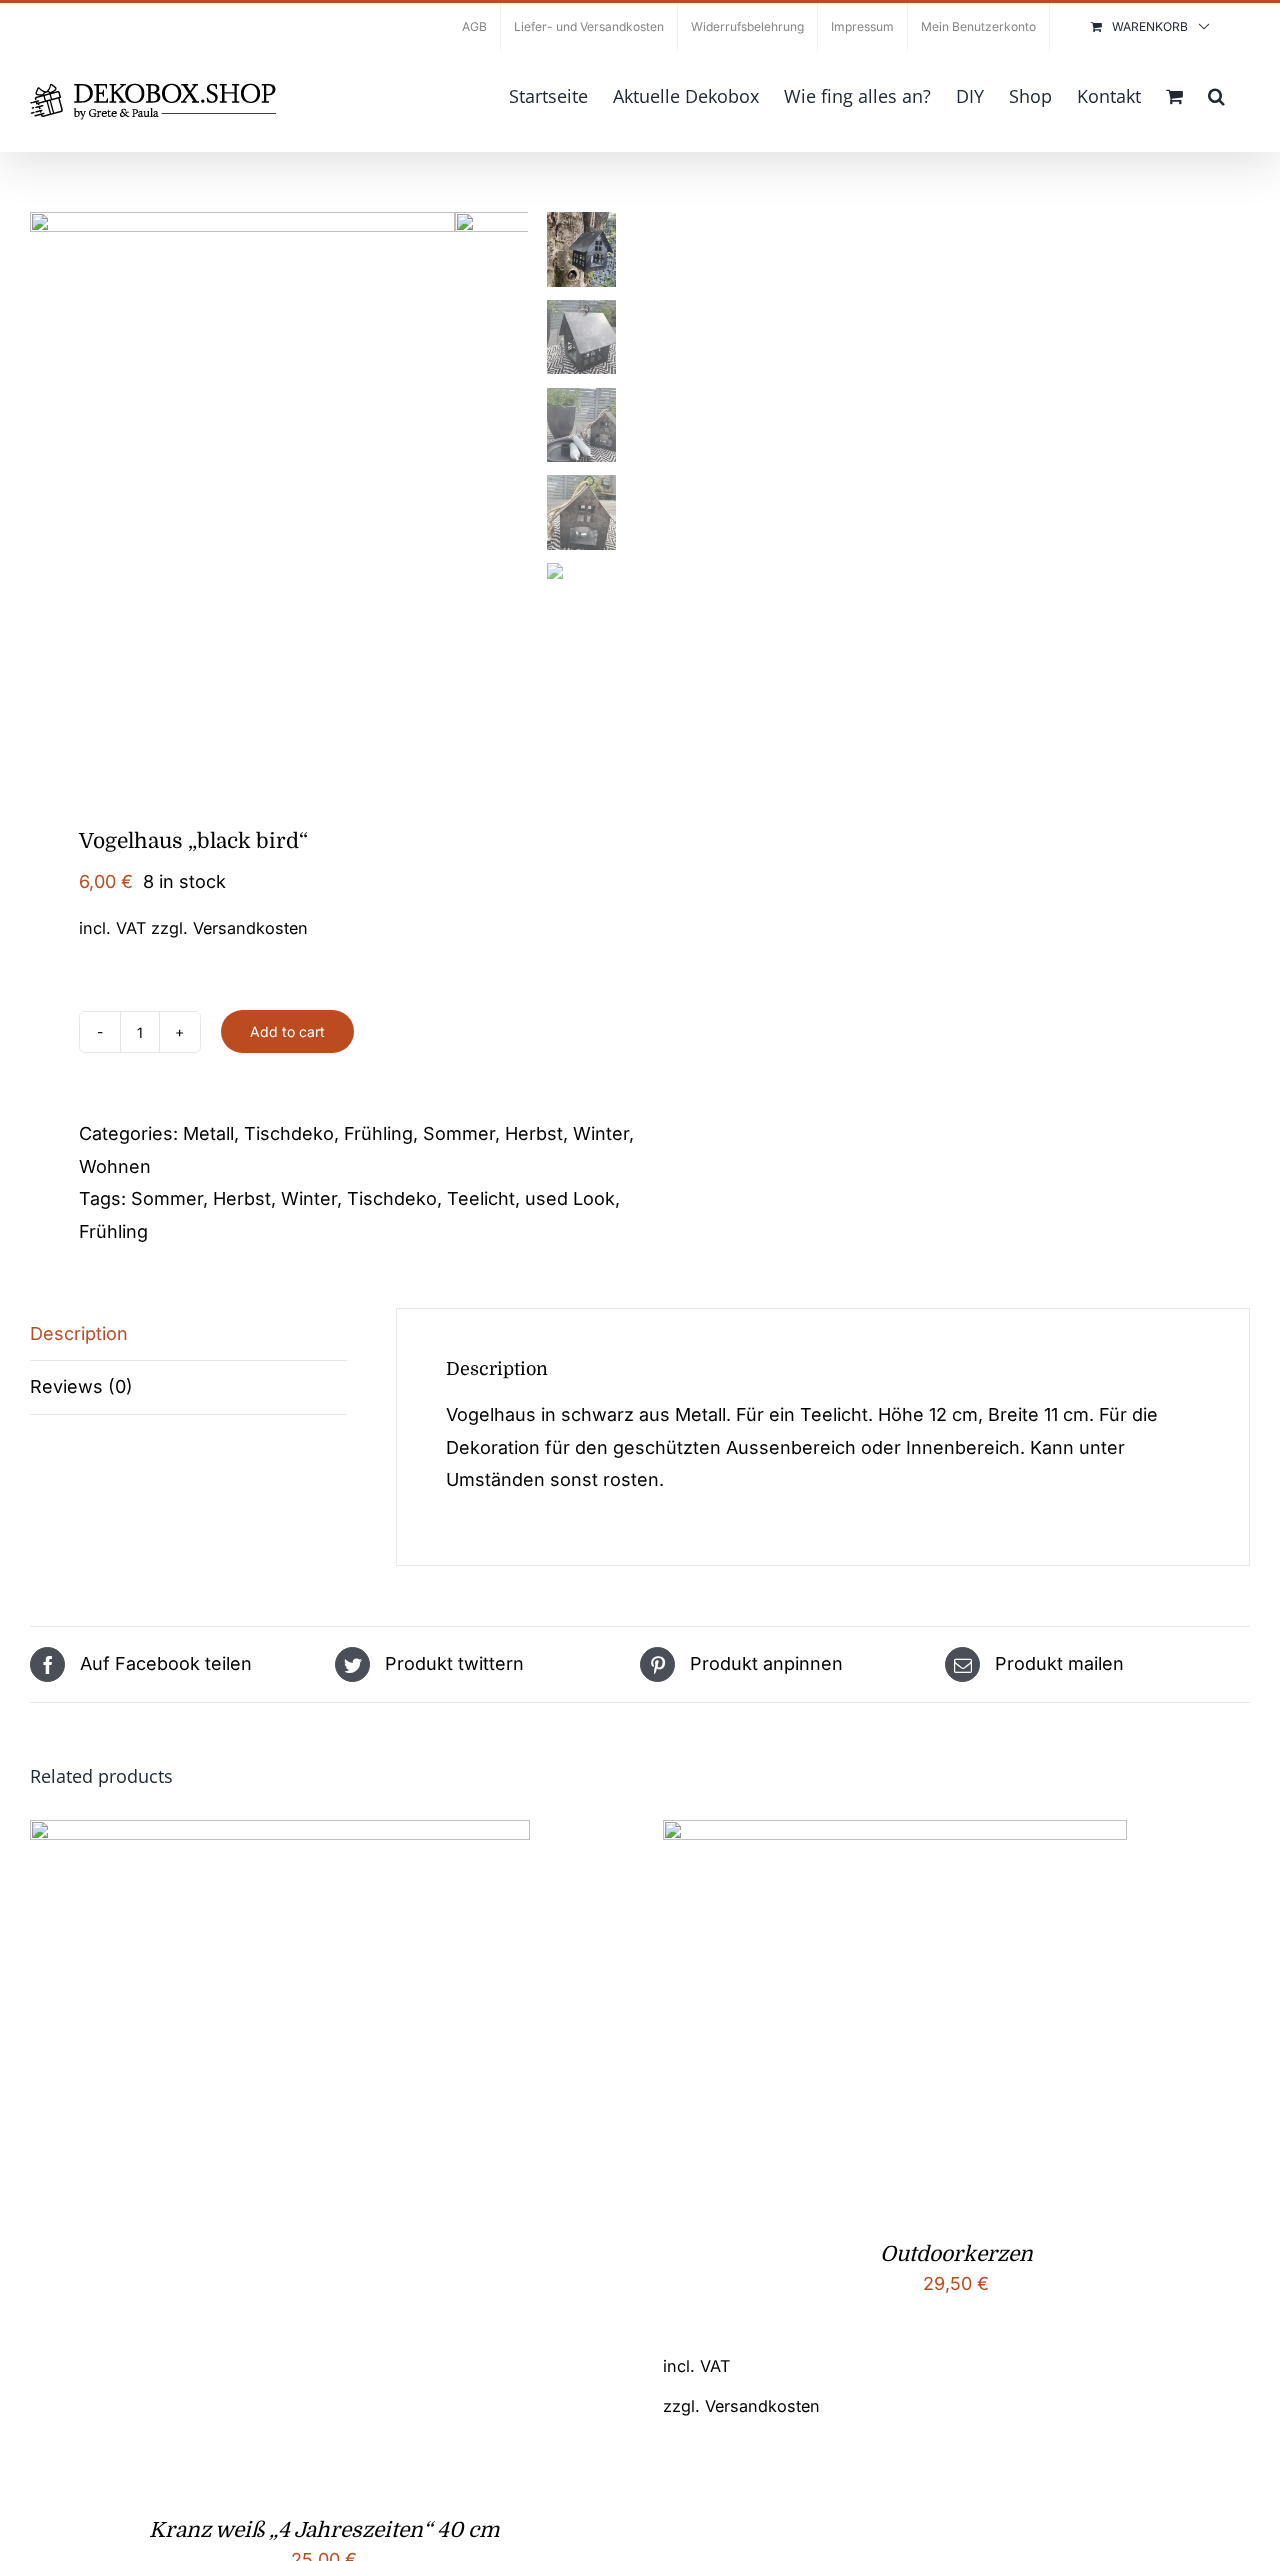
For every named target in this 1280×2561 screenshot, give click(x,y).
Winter (601, 1133)
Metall (208, 1133)
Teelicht (481, 1198)
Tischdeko (289, 1133)
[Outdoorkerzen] (895, 1835)
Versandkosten (250, 928)
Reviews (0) (81, 1386)
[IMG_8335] (242, 495)
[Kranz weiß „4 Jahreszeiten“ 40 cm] (280, 1835)
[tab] (188, 1334)
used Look (570, 1198)
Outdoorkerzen (956, 2254)
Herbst (534, 1133)
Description (79, 1333)
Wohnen (115, 1166)
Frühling (378, 1133)
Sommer (459, 1133)
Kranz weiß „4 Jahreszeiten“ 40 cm (324, 2530)
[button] (1216, 94)
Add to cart (287, 1031)
